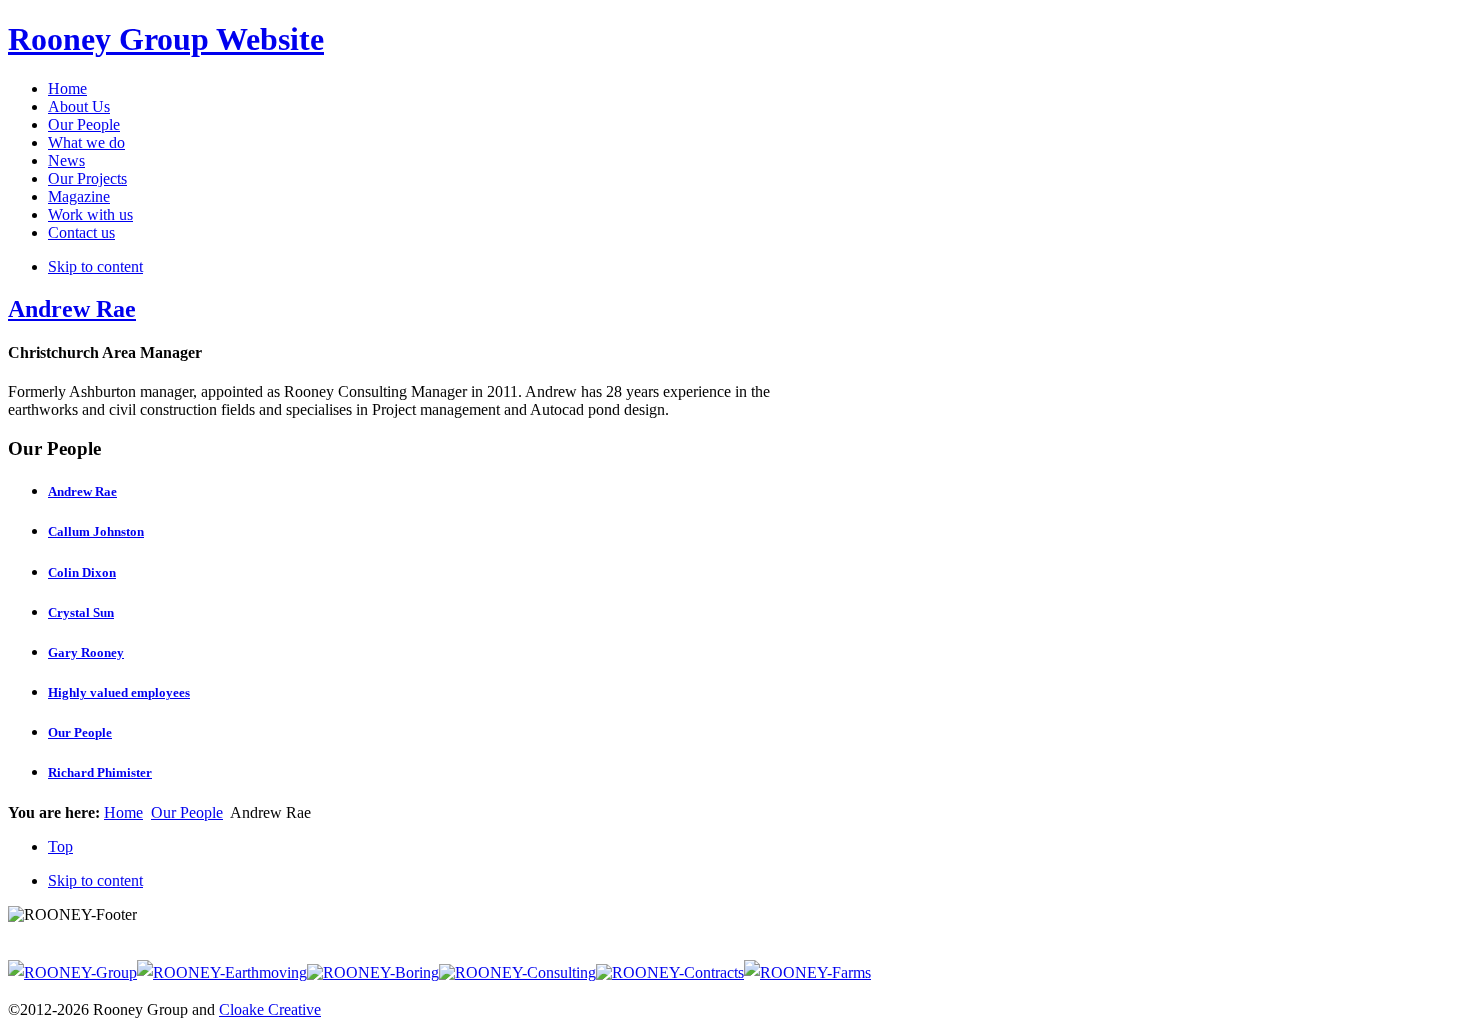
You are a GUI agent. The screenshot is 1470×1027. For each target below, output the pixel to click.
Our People (80, 732)
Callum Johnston (96, 531)
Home (123, 812)
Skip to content (95, 266)
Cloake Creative (270, 1009)
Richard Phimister (100, 772)
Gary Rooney (86, 652)
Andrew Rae (72, 309)
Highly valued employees (119, 692)
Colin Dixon (82, 572)
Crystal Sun (81, 612)
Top (60, 846)
